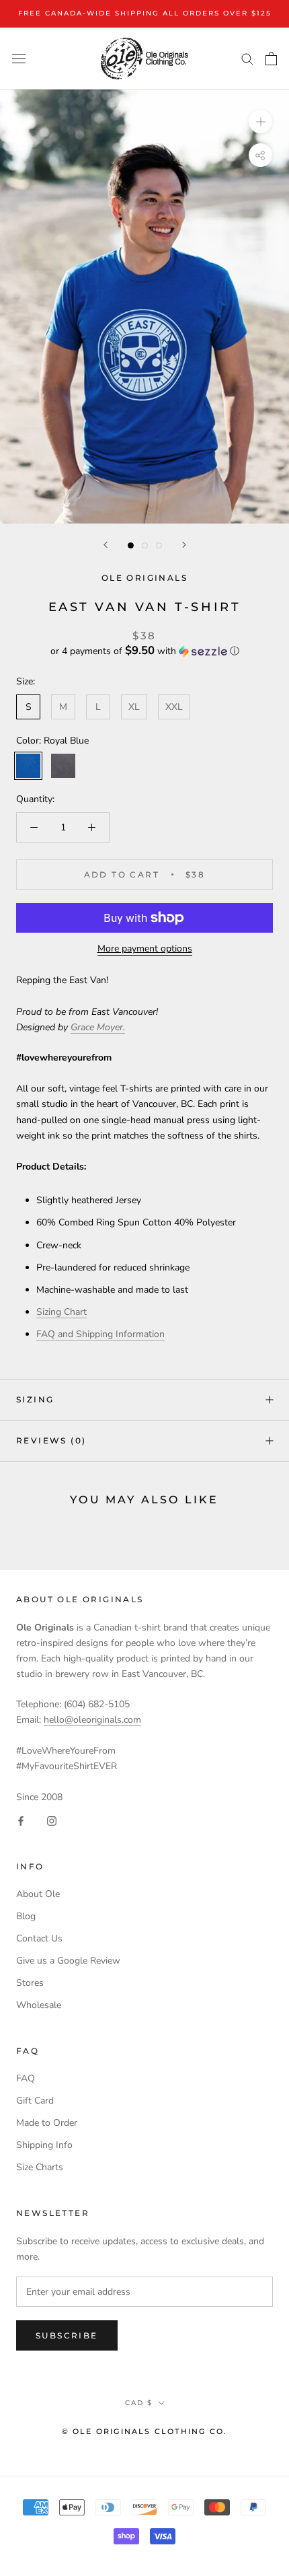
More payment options (145, 949)
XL (134, 707)
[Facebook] (21, 1820)
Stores (30, 1983)
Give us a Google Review (68, 1961)
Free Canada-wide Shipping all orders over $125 (145, 13)
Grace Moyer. (98, 1027)
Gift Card (35, 2101)
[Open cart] (271, 59)
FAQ (26, 2078)
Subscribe (67, 2335)
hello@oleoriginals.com (92, 1720)
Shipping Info (44, 2145)
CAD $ (139, 2403)
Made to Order (47, 2123)
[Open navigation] (19, 58)
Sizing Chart (61, 1312)
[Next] (184, 545)
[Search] (247, 58)
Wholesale (39, 2005)
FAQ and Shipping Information (100, 1334)
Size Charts (40, 2167)
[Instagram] (52, 1820)
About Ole (38, 1894)
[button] (144, 651)
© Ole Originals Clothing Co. (145, 2431)
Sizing (35, 1399)
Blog (26, 1916)
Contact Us (39, 1938)
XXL (174, 707)
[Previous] (106, 545)
